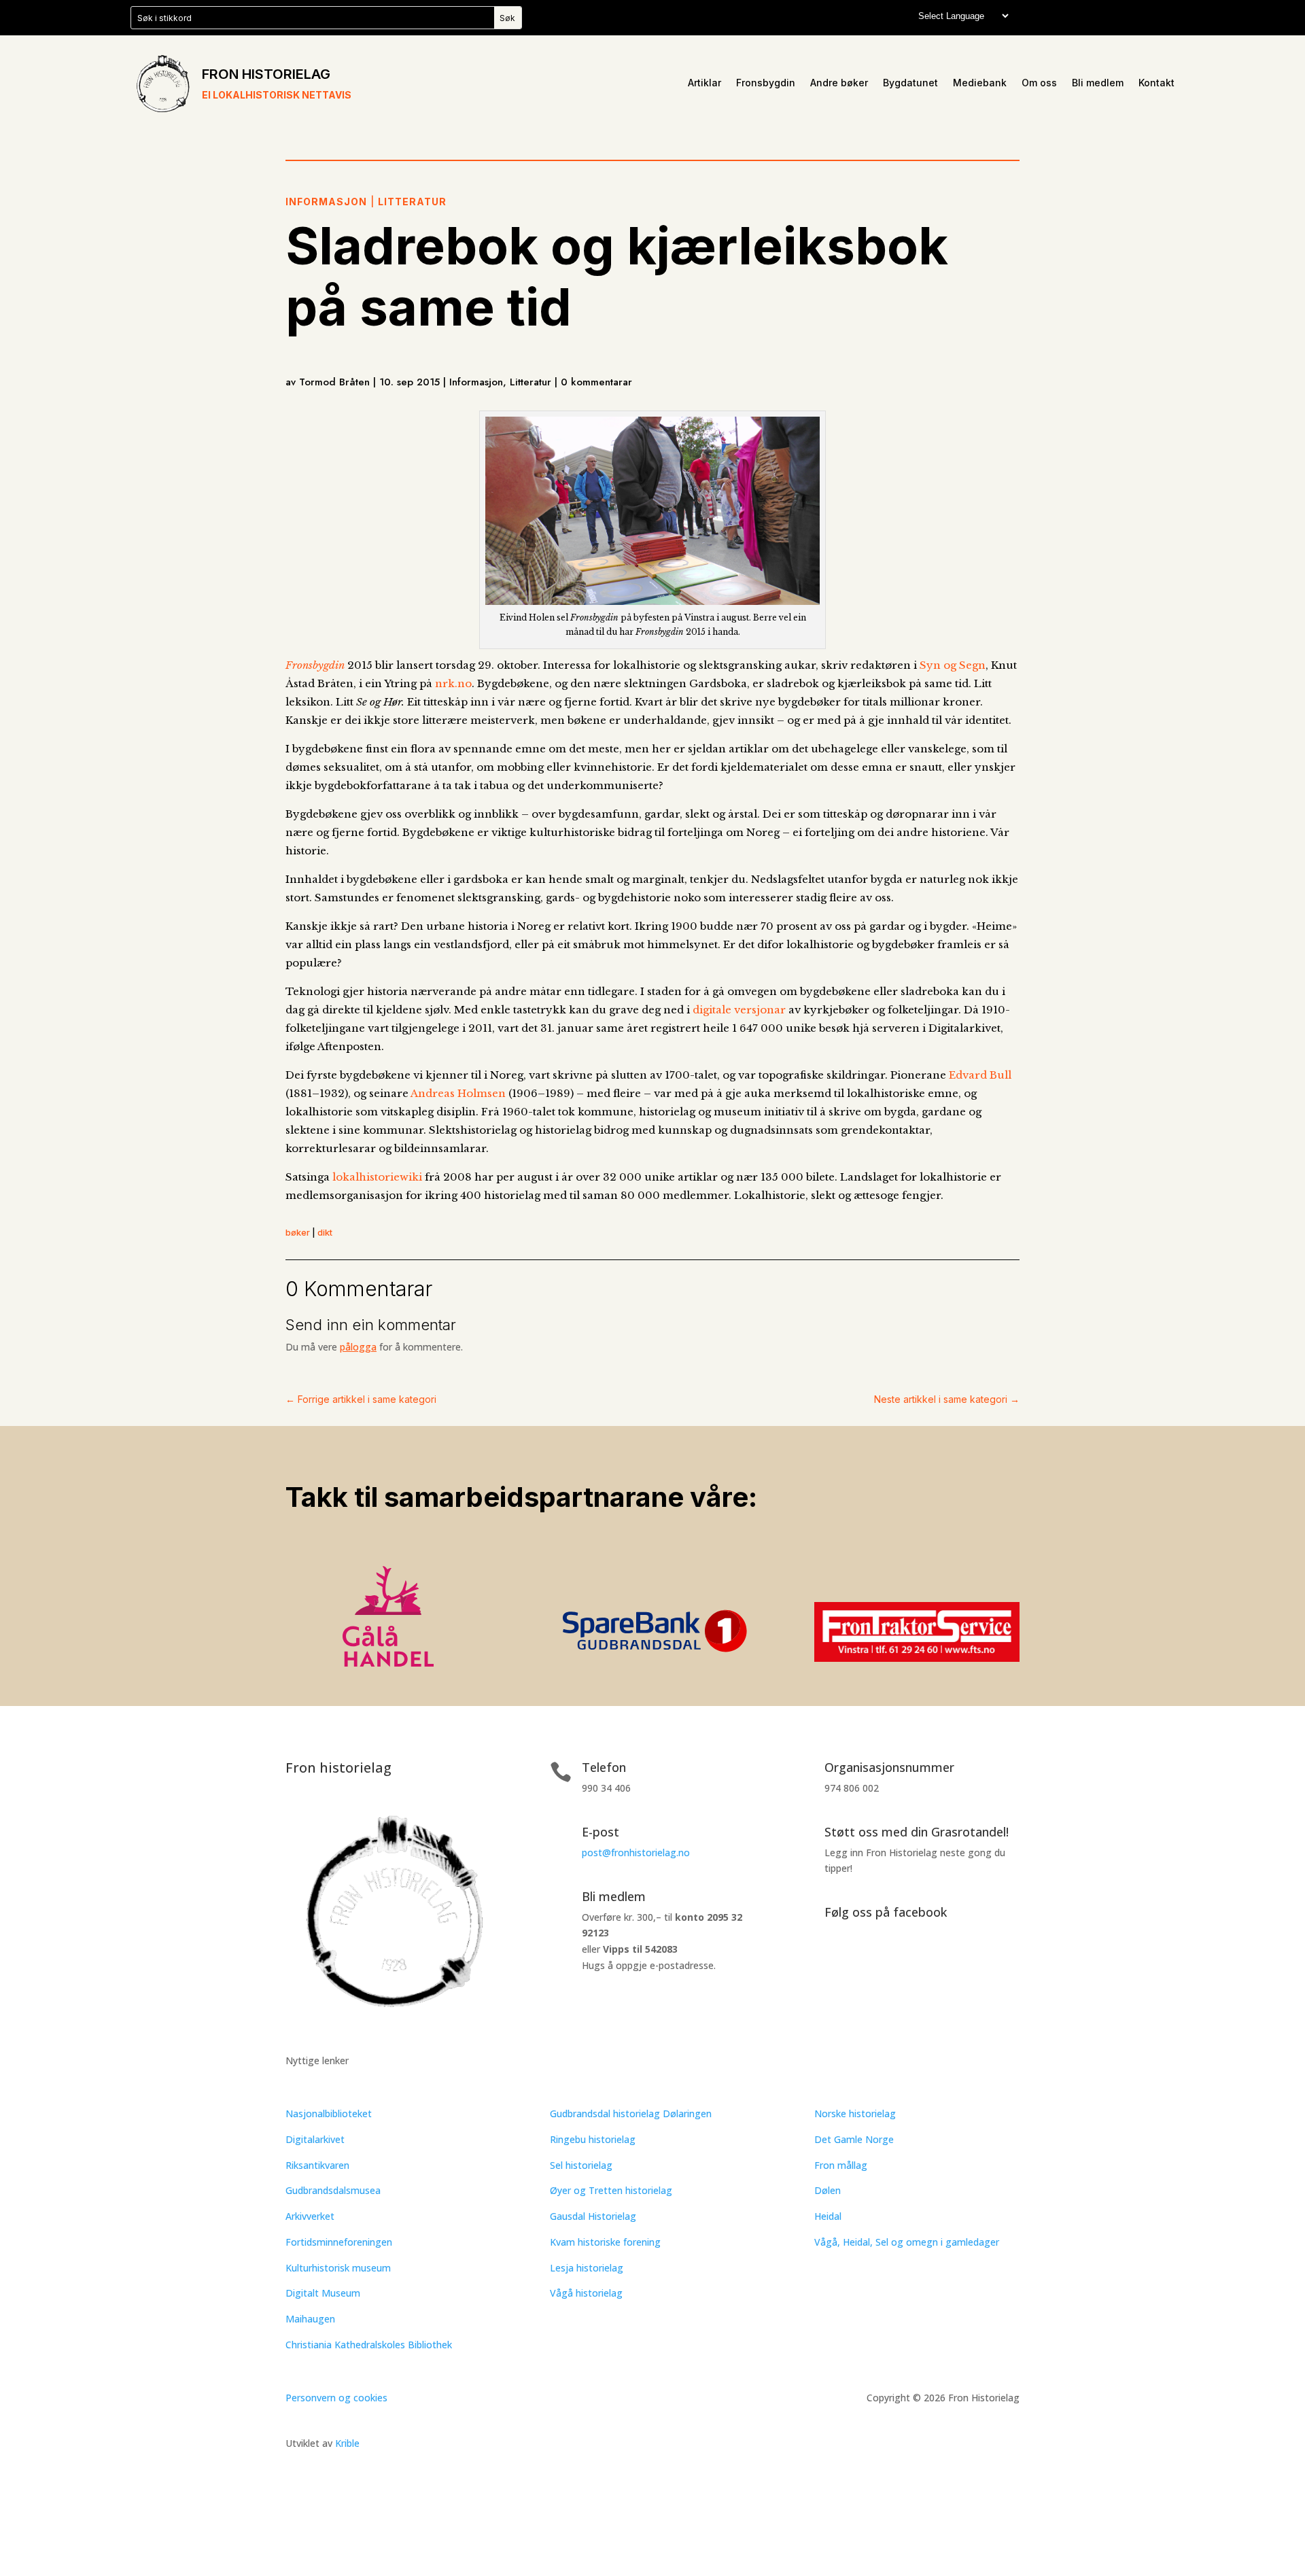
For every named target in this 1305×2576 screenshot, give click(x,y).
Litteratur (412, 202)
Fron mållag (841, 2165)
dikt (325, 1232)
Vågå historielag (586, 2293)
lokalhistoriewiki (377, 1177)
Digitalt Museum (323, 2293)
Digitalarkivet (315, 2139)
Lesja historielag (587, 2268)
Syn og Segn (953, 665)
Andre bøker (839, 83)
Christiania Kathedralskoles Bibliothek (369, 2345)
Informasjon (326, 202)
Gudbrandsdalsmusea (333, 2190)
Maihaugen (310, 2319)
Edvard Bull (979, 1075)
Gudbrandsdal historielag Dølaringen (631, 2113)
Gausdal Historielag (593, 2216)
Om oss (1039, 83)
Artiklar (704, 83)
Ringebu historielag (593, 2139)
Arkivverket (310, 2216)
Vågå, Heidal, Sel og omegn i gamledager (907, 2242)
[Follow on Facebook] (825, 1965)
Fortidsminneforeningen (339, 2242)
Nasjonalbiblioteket (329, 2113)
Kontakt (1156, 83)
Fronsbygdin (766, 83)
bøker (298, 1232)
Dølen (828, 2190)
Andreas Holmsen (458, 1093)
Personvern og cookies (336, 2398)
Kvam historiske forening (605, 2242)
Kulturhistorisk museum (338, 2268)
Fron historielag (266, 74)
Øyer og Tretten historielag (611, 2190)
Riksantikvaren (317, 2165)
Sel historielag (581, 2165)
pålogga (358, 1347)
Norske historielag (855, 2113)
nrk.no (453, 683)
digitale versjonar (739, 1010)
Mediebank (980, 83)
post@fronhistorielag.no (636, 1852)
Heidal (828, 2216)
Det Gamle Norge (854, 2139)
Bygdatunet (910, 83)
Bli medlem (1098, 83)
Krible (347, 2443)
